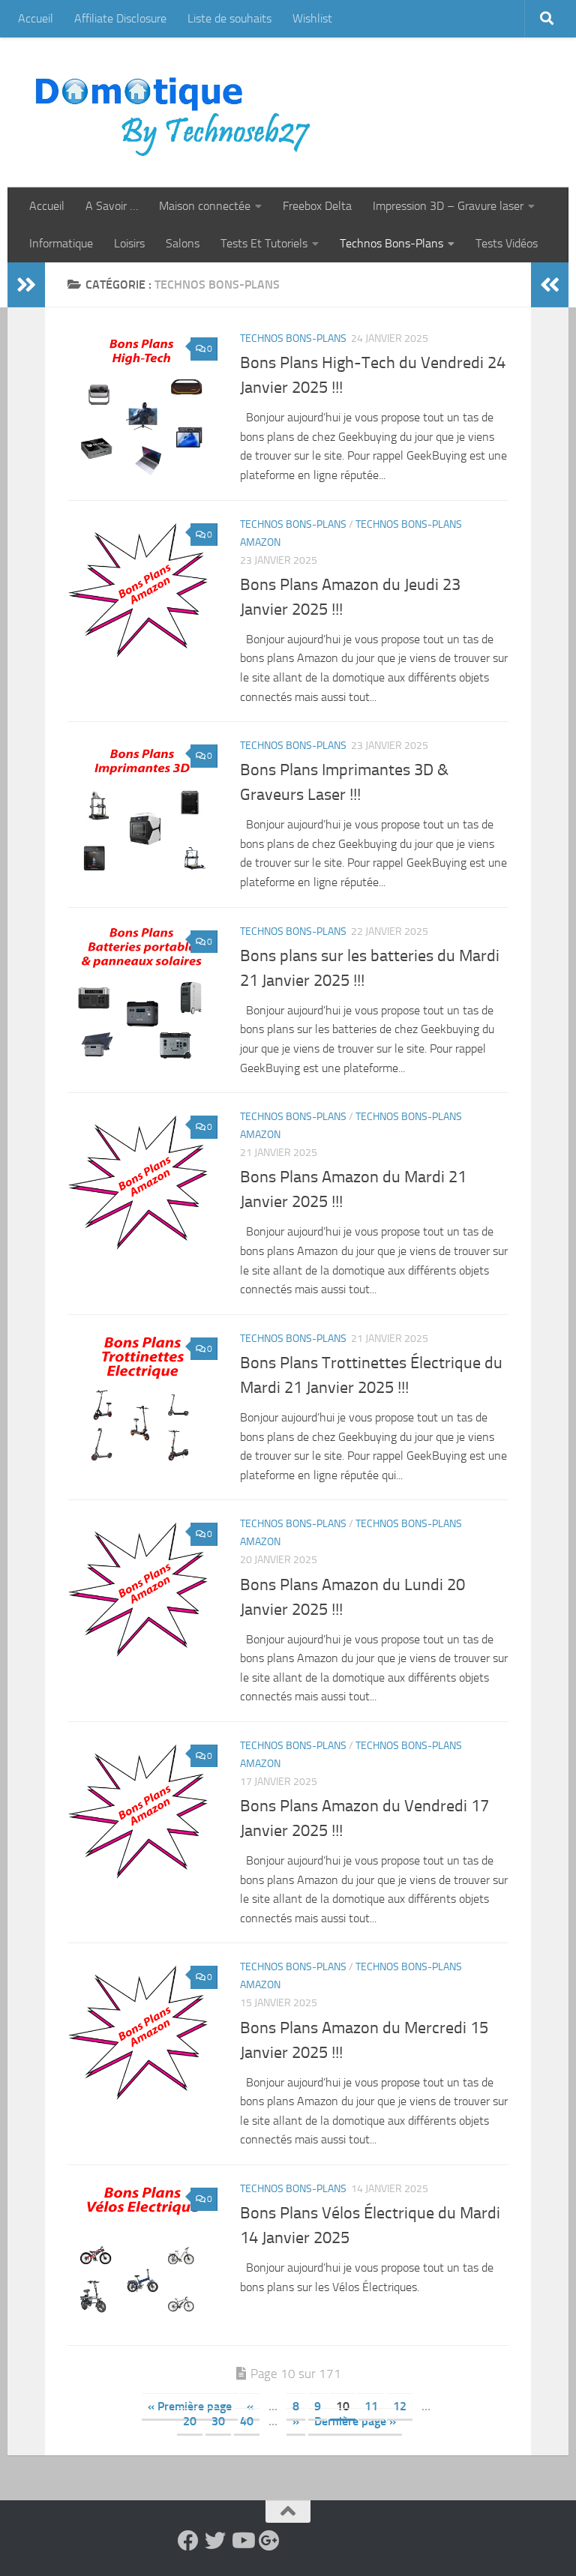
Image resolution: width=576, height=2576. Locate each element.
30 (218, 2421)
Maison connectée (205, 206)
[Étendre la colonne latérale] (26, 285)
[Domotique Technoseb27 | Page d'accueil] (177, 112)
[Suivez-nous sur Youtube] (242, 2541)
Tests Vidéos (507, 243)
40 (247, 2421)
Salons (183, 243)
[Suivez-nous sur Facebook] (188, 2541)
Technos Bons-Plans (391, 243)
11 (371, 2406)
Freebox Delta (317, 206)
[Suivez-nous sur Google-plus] (269, 2541)
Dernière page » (355, 2421)
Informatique (61, 243)
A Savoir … (112, 206)
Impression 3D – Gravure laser (448, 206)
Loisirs (129, 243)
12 (400, 2406)
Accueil (36, 18)
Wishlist (312, 18)
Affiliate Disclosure (120, 18)
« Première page (190, 2406)
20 (190, 2421)
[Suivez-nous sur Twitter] (215, 2541)
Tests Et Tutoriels (264, 243)
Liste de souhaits (229, 18)
